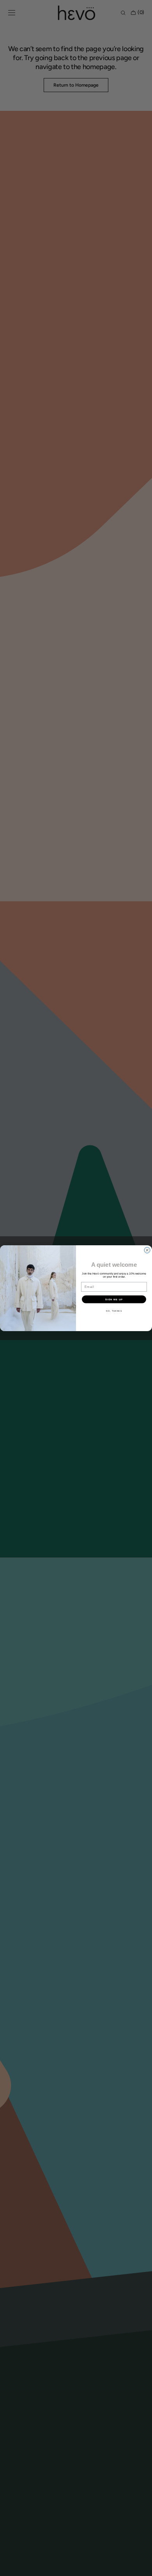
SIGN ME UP (114, 1299)
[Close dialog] (147, 1250)
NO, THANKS (114, 1311)
